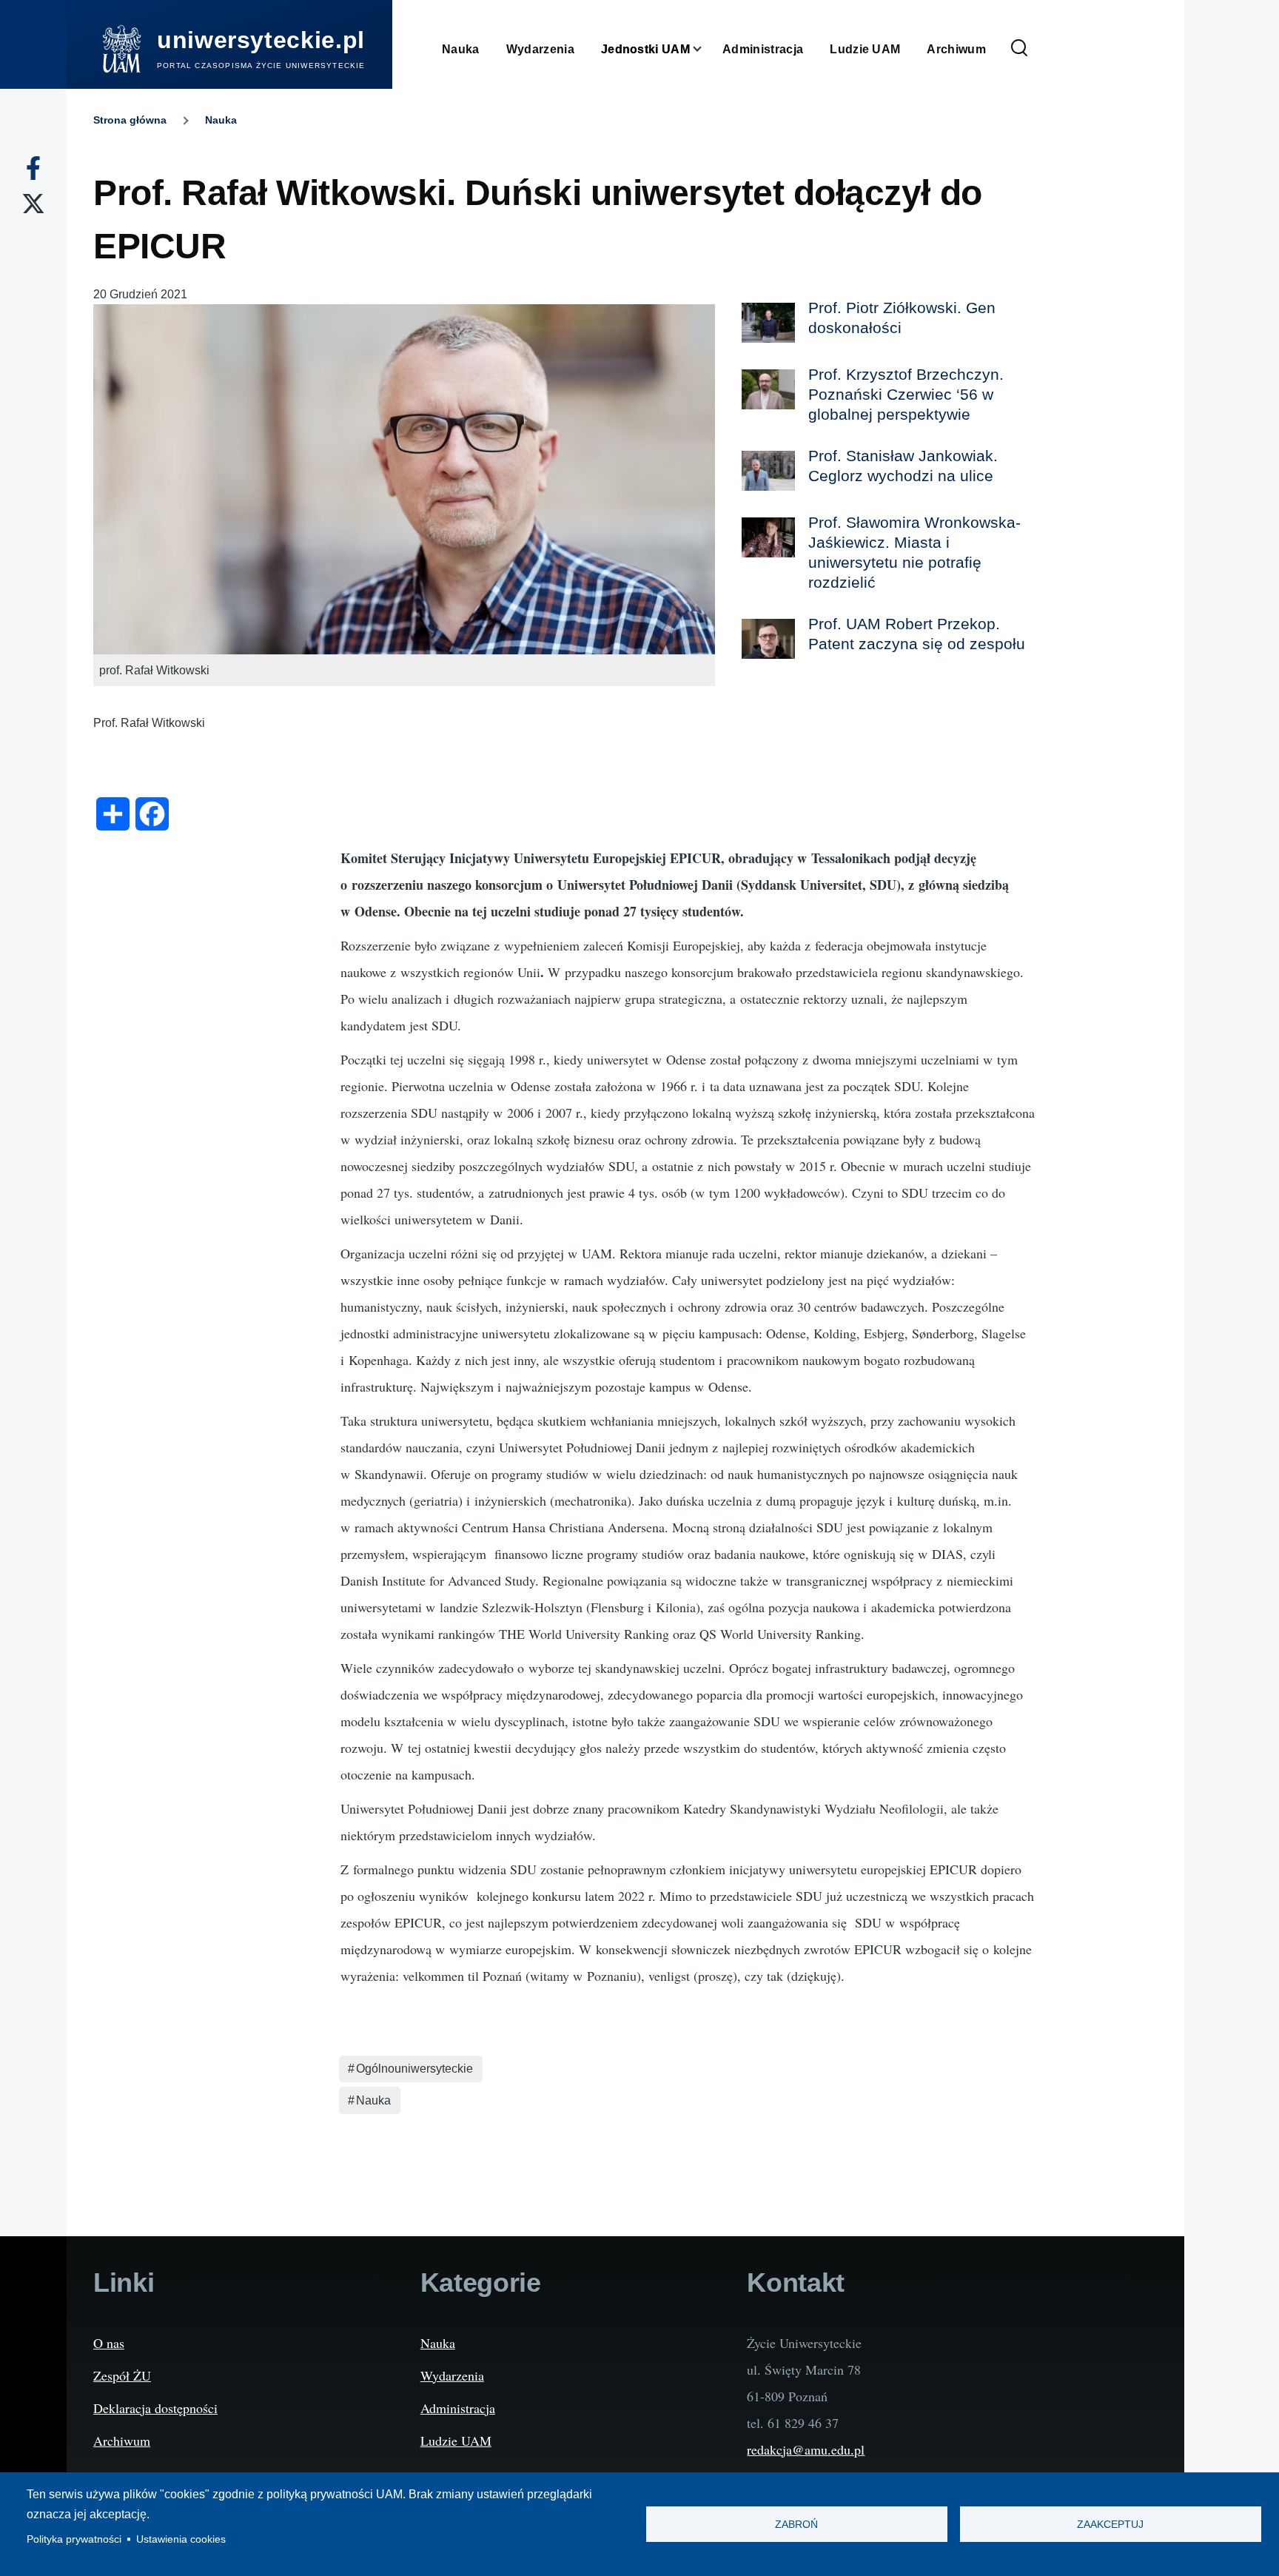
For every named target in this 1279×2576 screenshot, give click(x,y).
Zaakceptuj (1110, 2525)
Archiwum (122, 2441)
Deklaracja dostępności (155, 2408)
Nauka (221, 120)
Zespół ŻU (122, 2375)
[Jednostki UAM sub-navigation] (706, 49)
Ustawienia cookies (181, 2539)
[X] (33, 204)
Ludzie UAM (456, 2441)
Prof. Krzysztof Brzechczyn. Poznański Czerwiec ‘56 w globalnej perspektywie (906, 394)
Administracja (458, 2408)
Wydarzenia (452, 2375)
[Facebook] (33, 168)
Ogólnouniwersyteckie (414, 2069)
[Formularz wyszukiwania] (1019, 49)
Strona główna (130, 120)
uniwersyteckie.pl (261, 40)
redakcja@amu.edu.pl (806, 2449)
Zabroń (796, 2525)
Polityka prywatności (74, 2539)
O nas (109, 2343)
